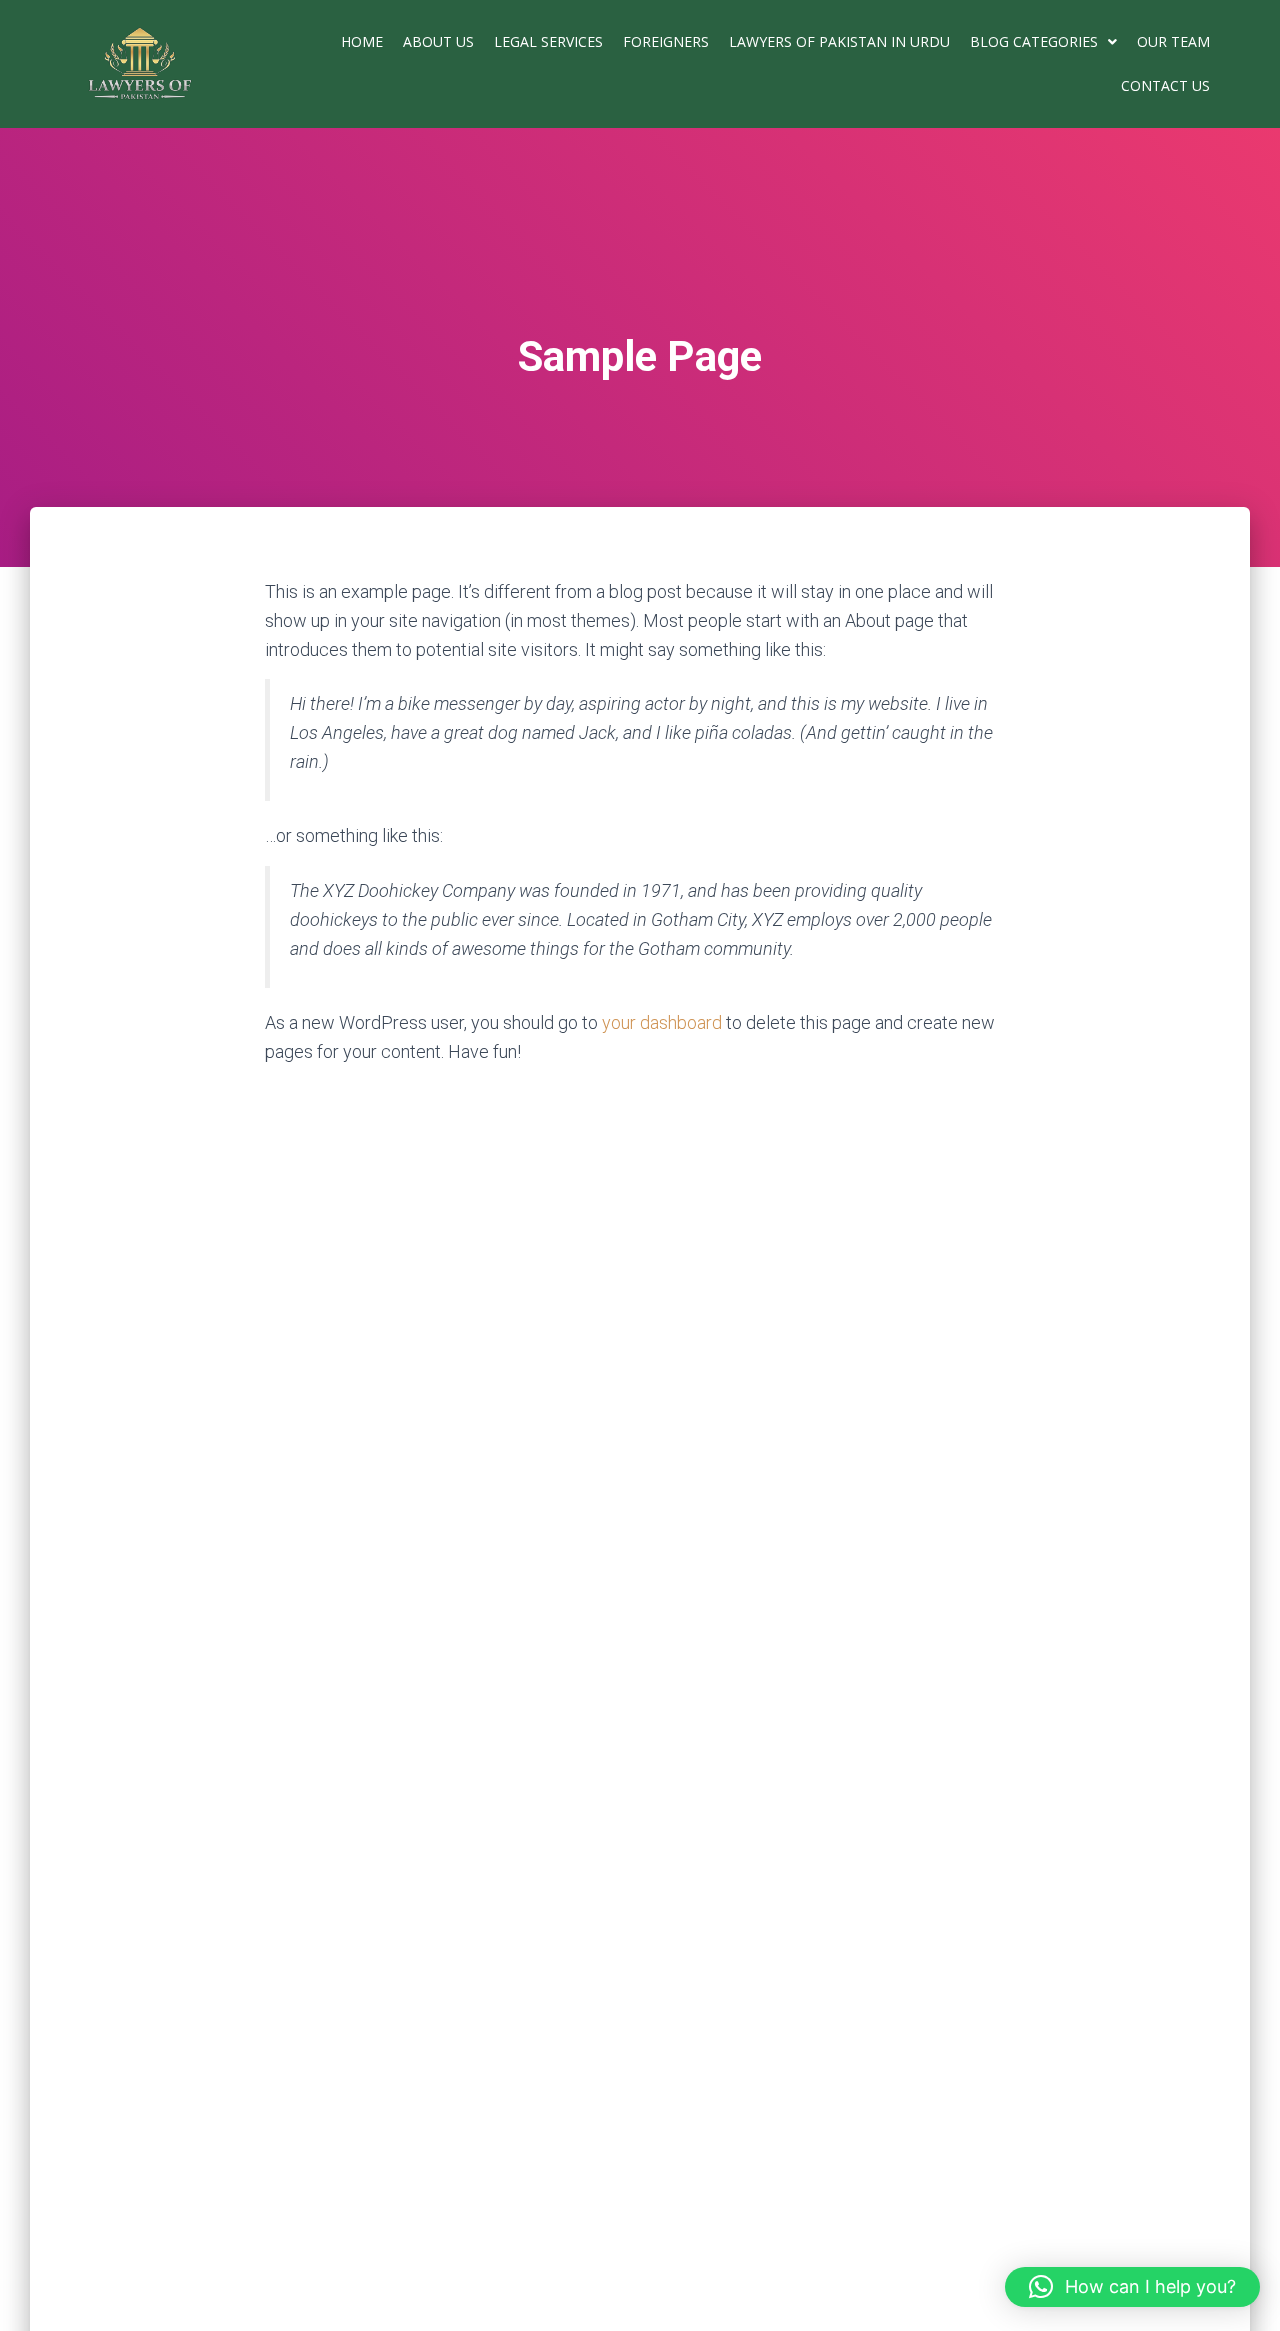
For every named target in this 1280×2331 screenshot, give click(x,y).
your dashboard (662, 1022)
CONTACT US (1165, 85)
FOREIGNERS (666, 41)
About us (438, 41)
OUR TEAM (1173, 41)
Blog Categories (1034, 41)
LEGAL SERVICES (548, 41)
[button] (1043, 42)
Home (362, 41)
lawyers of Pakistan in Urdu (839, 41)
